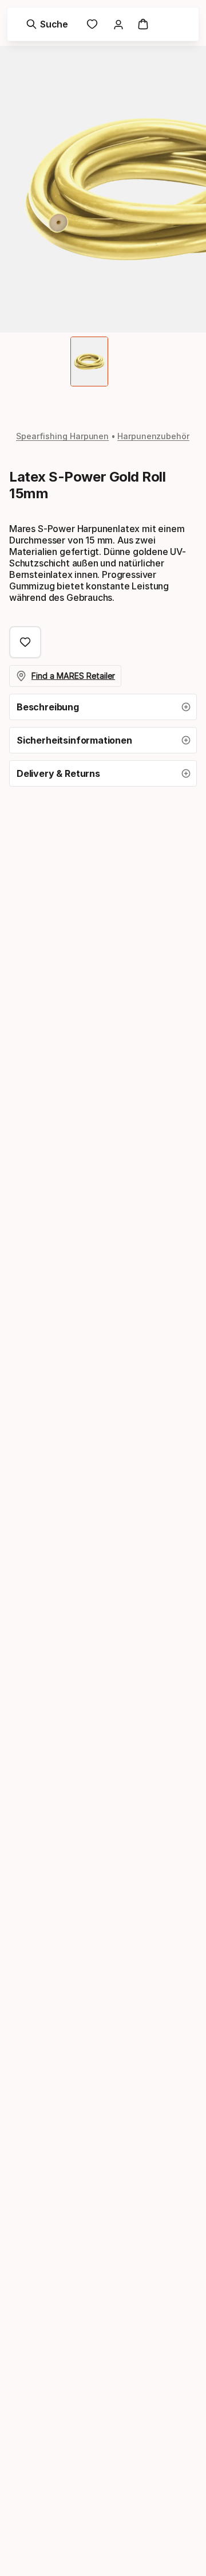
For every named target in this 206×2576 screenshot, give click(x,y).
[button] (103, 707)
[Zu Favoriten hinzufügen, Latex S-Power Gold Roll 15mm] (25, 642)
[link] (92, 24)
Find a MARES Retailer (73, 676)
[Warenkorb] (143, 24)
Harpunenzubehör (153, 436)
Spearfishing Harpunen (62, 436)
